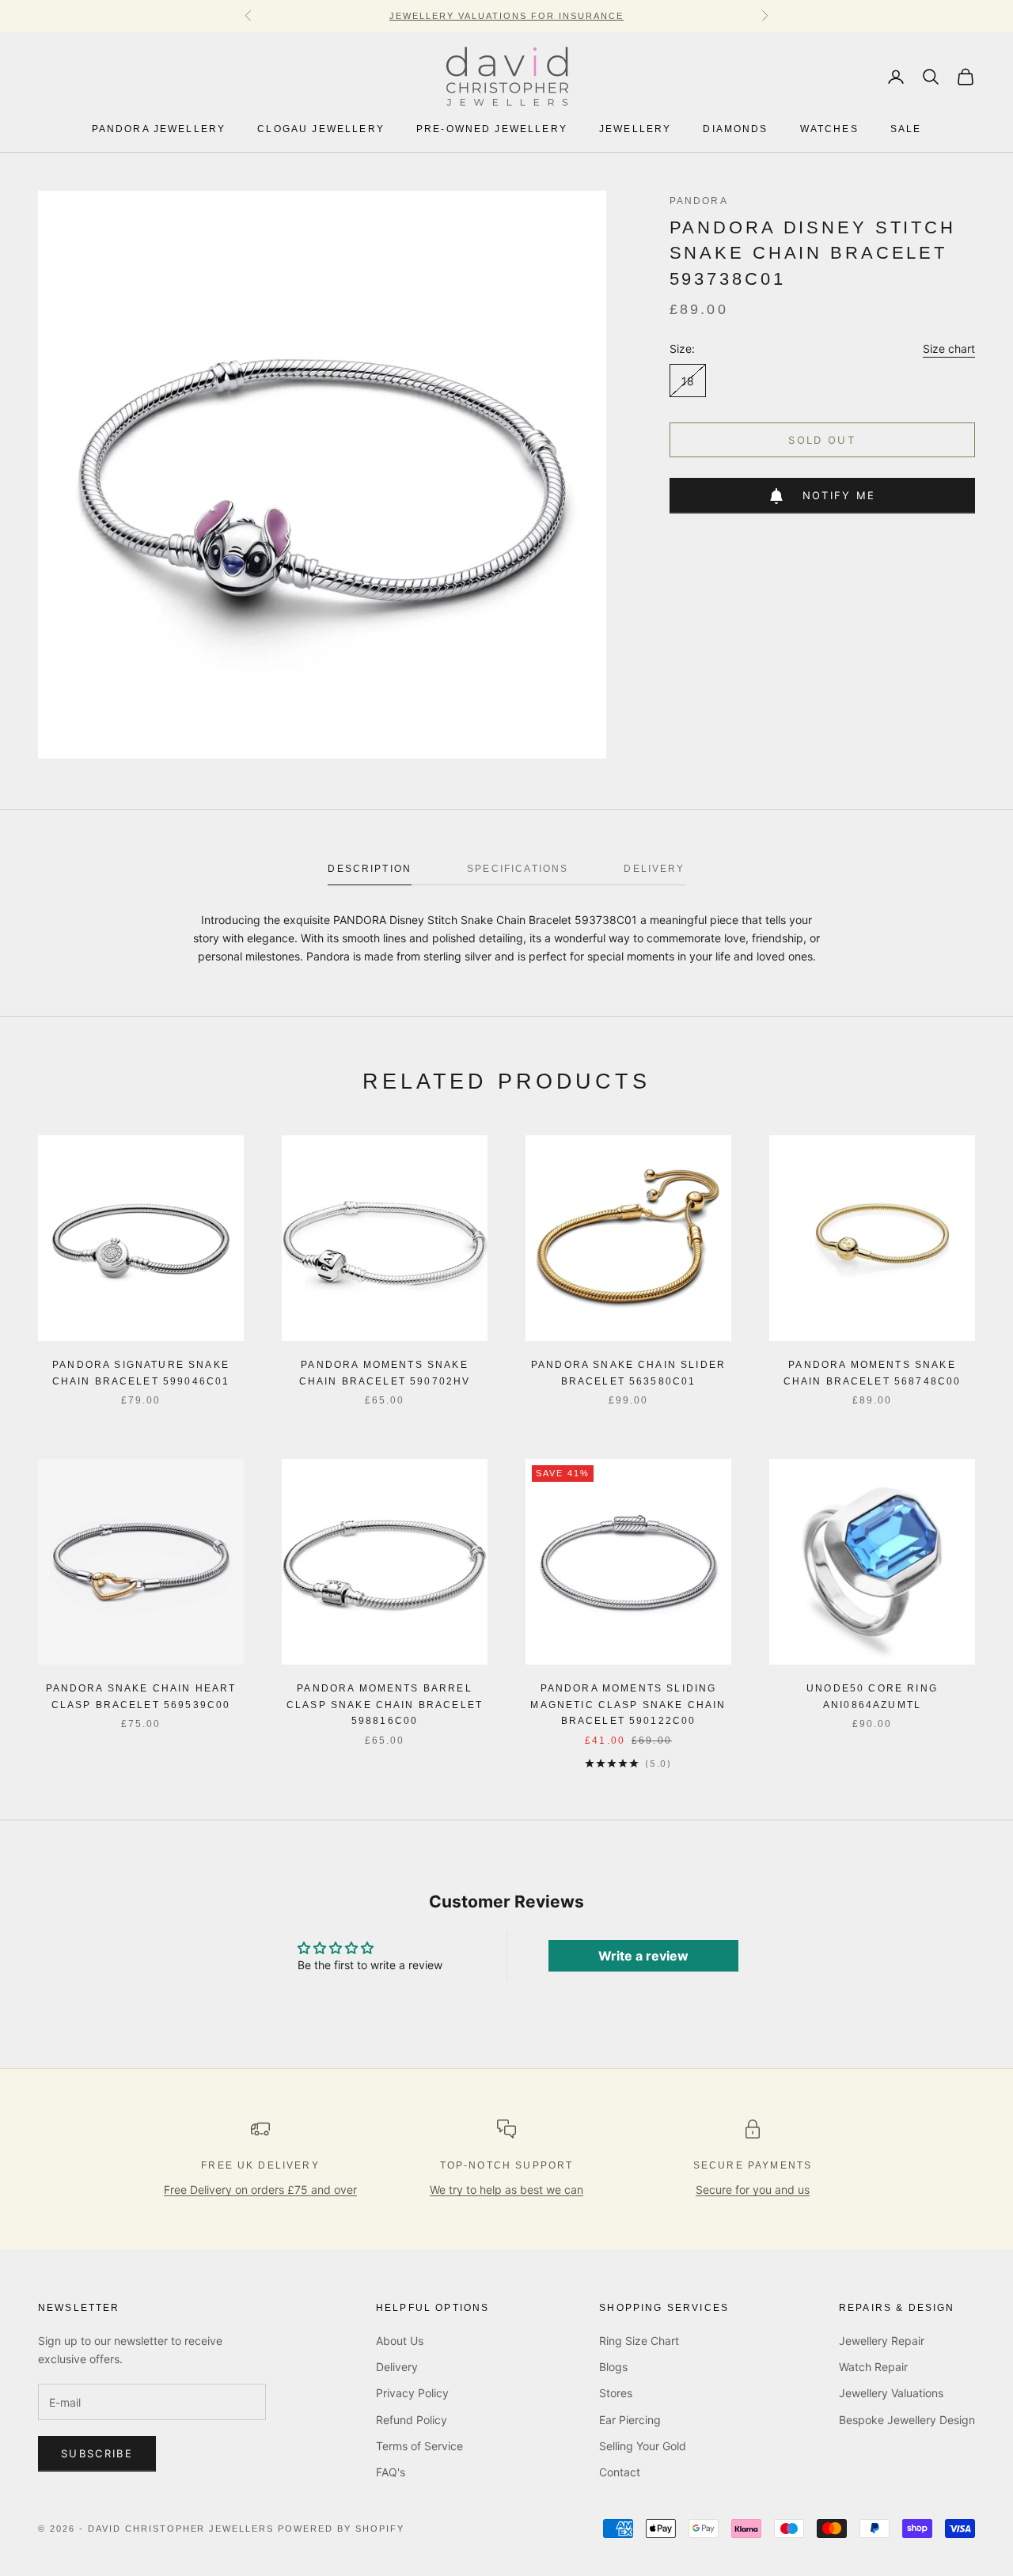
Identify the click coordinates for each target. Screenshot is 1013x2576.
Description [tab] (370, 869)
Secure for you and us (753, 2190)
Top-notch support (507, 2165)
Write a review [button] (643, 1956)
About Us (400, 2341)
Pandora (699, 201)
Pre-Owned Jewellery (492, 130)
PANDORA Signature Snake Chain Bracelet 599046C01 (141, 1373)
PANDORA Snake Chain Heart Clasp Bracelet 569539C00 (141, 1696)
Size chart (949, 349)
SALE (906, 130)
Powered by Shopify (341, 2529)
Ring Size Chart (639, 2341)
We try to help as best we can (506, 2190)
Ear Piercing (630, 2420)
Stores (616, 2393)
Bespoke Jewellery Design (907, 2420)
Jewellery (635, 130)
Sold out (822, 440)
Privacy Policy (412, 2393)
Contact (620, 2472)
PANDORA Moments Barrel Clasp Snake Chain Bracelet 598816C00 (385, 1705)
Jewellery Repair (882, 2341)
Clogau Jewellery (321, 130)
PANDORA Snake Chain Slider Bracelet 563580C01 (628, 1373)
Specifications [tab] (518, 869)
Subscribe (97, 2453)
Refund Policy (412, 2420)
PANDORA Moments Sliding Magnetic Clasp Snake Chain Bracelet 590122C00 (628, 1705)
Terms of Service (419, 2446)
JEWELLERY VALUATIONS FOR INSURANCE (506, 16)
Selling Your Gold (643, 2446)
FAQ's (391, 2472)
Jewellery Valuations (891, 2393)
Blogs (613, 2367)
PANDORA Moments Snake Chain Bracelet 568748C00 (873, 1373)
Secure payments (753, 2165)
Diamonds (735, 130)
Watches (829, 130)
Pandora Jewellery (159, 130)
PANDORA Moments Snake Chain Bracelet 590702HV (385, 1373)
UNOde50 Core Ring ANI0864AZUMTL (872, 1696)
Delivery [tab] (654, 869)
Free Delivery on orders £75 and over (260, 2190)
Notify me (839, 495)
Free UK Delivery (260, 2165)
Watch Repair (873, 2367)
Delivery (397, 2367)
